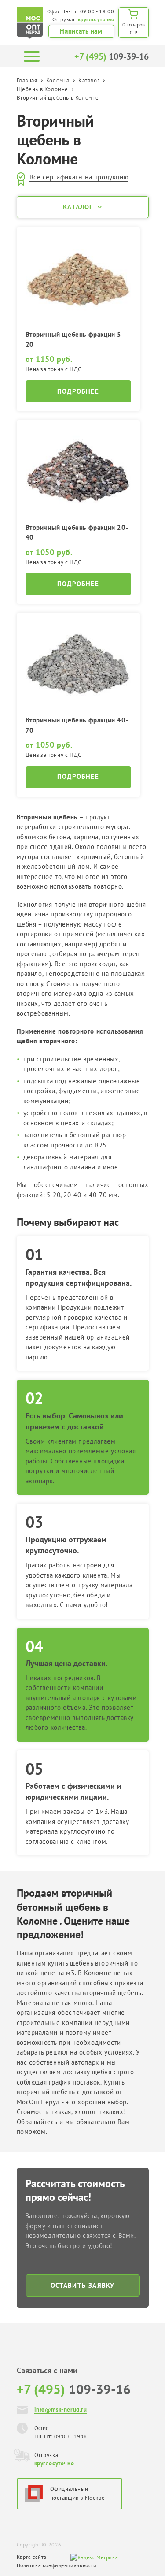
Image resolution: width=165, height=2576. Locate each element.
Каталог (89, 80)
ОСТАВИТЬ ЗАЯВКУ (83, 2285)
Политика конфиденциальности (57, 2565)
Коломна (58, 80)
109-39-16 (112, 56)
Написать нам (81, 31)
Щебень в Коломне (43, 89)
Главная (27, 80)
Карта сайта (32, 2557)
